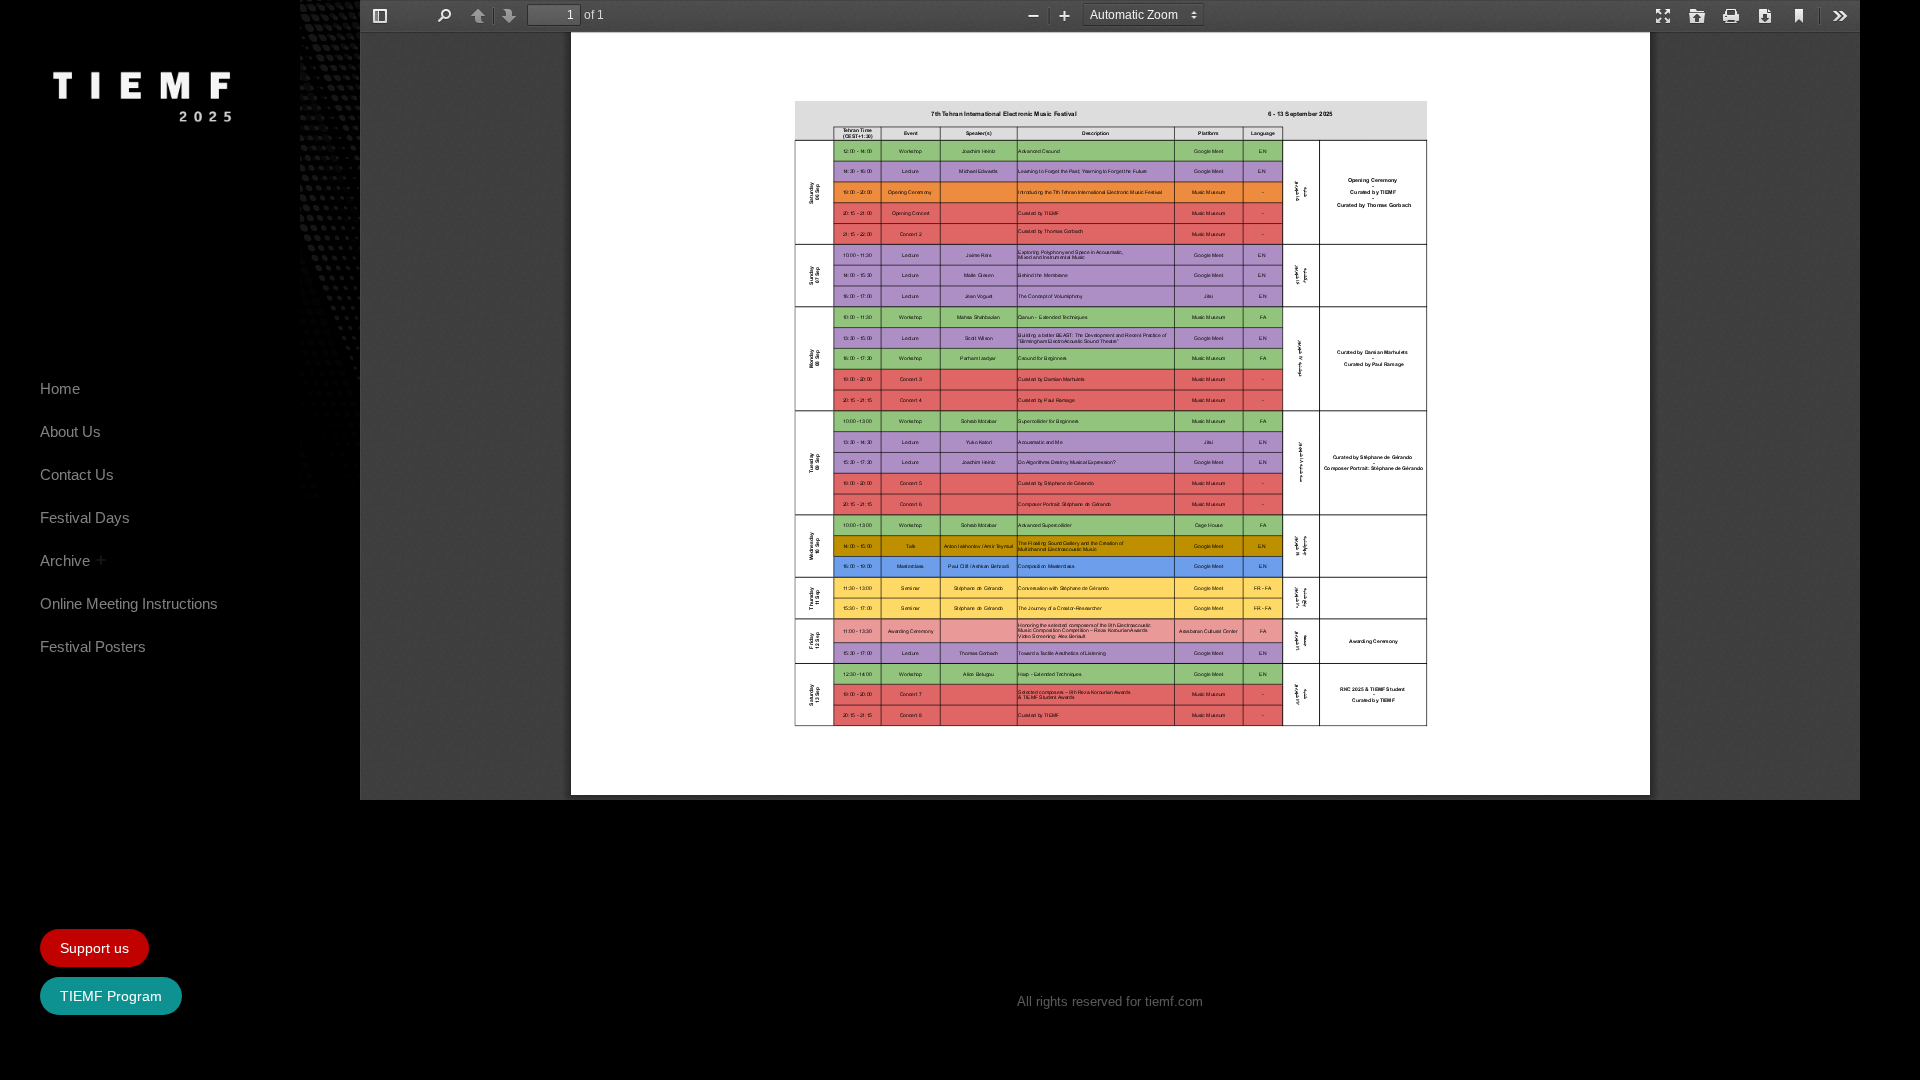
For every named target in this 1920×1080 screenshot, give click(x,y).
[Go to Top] (1890, 1050)
